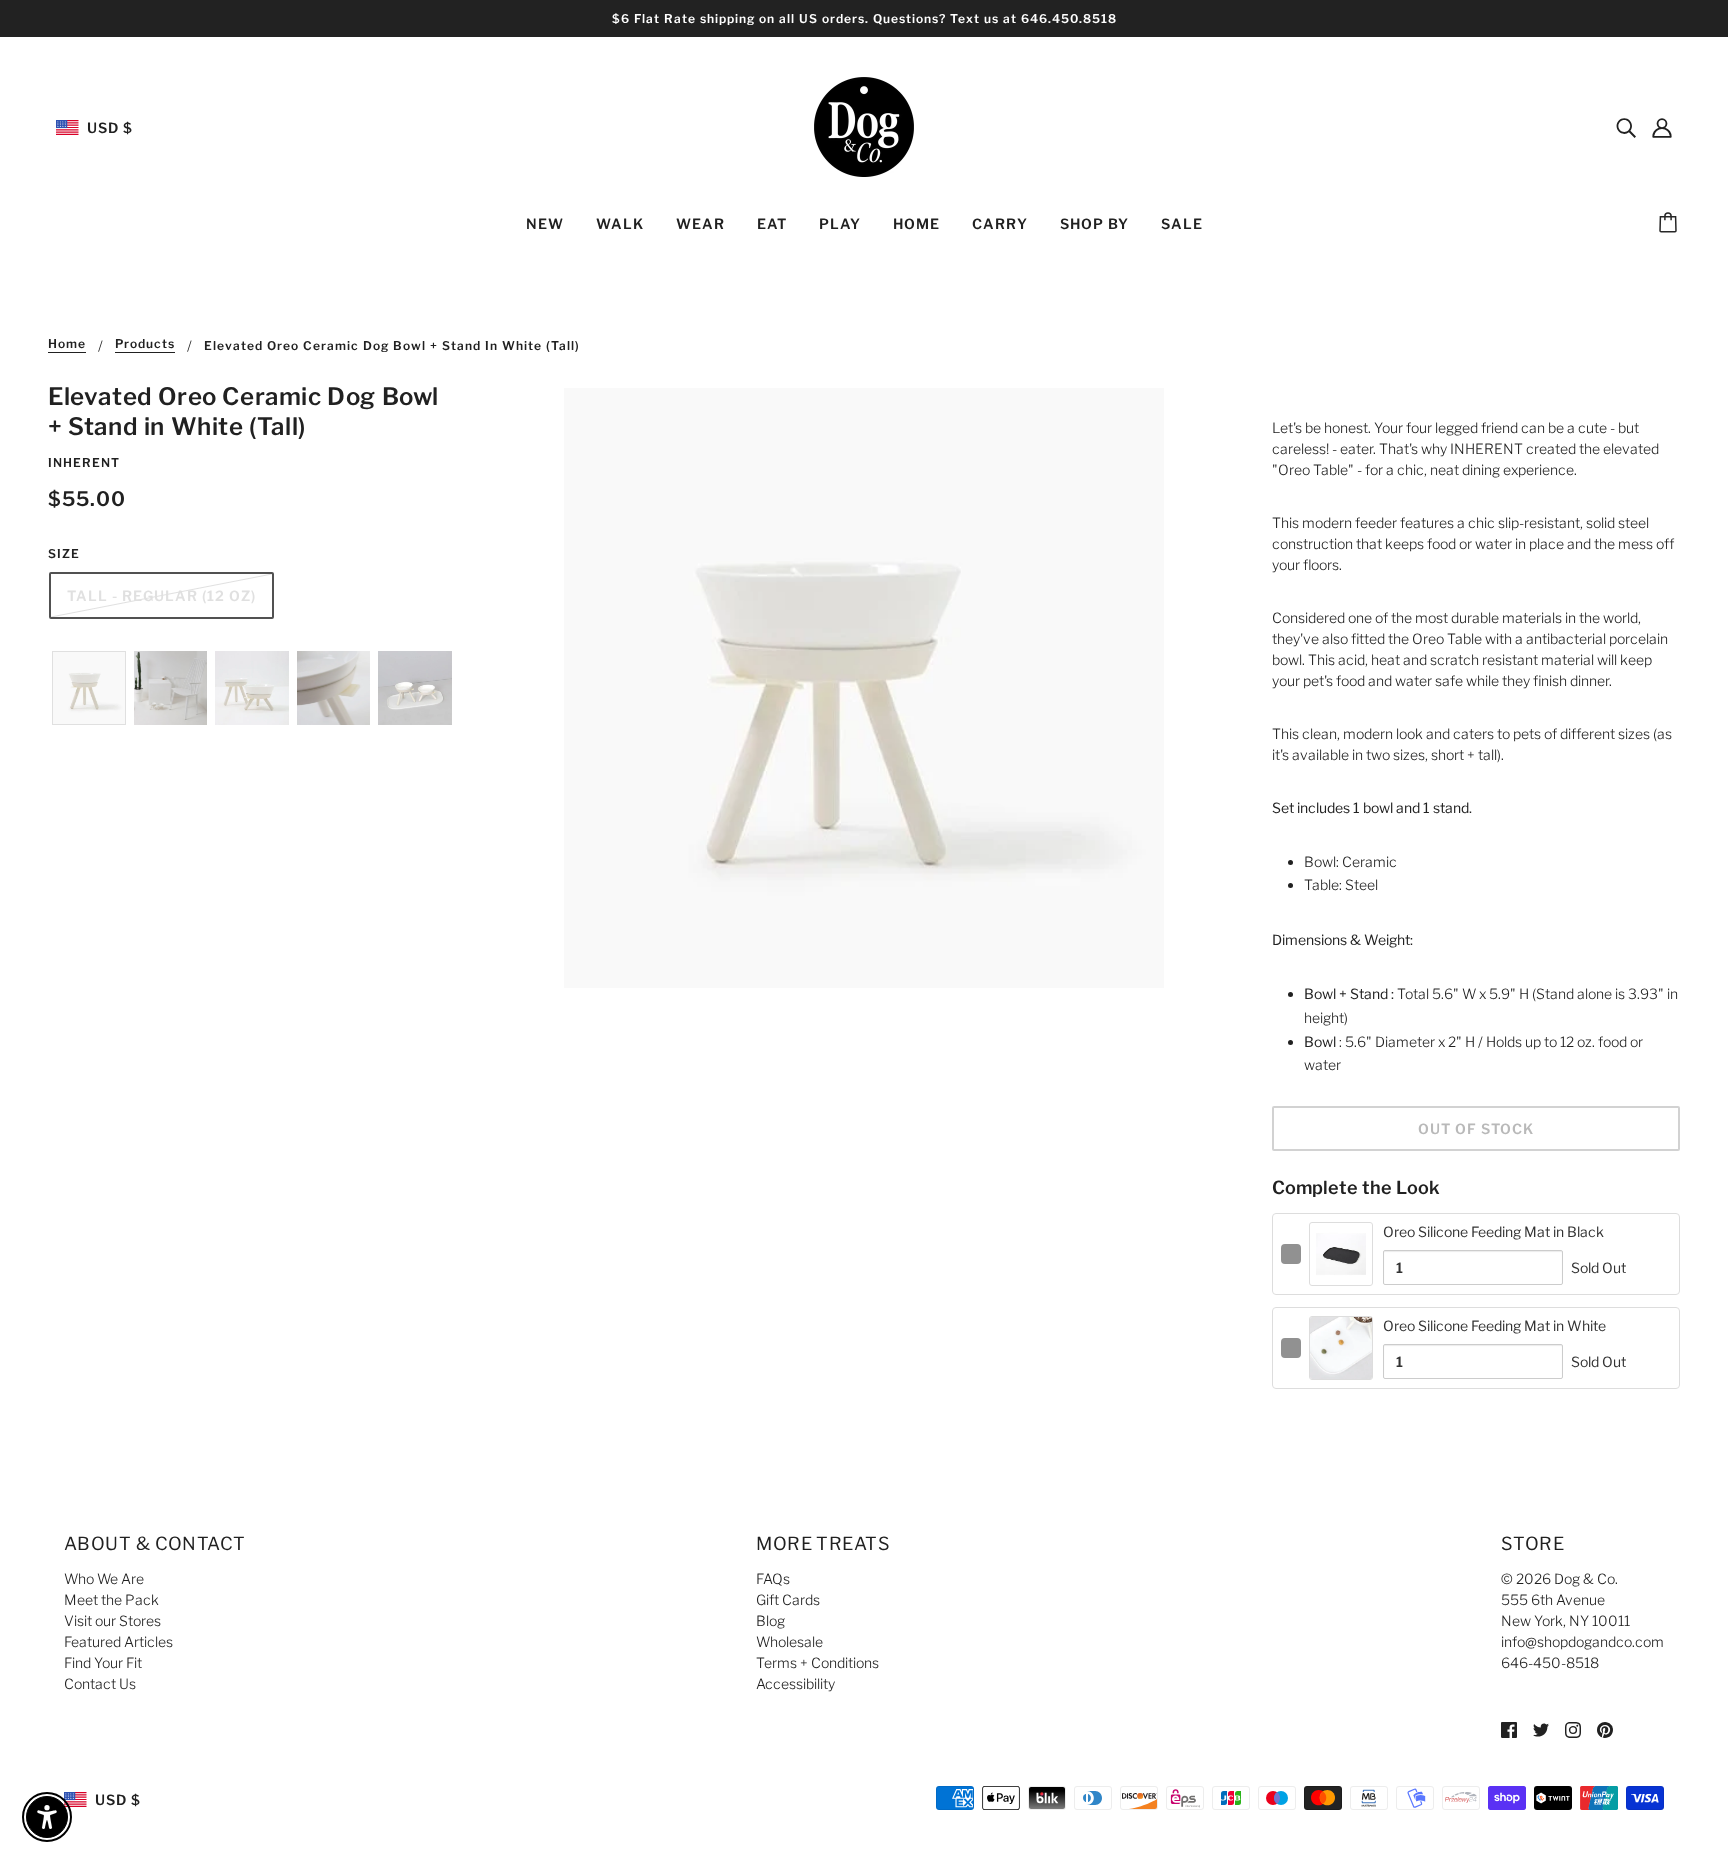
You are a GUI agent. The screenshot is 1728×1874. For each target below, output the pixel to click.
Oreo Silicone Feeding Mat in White (1494, 1325)
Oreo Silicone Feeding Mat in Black (1493, 1231)
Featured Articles (118, 1641)
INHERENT (84, 462)
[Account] (1662, 127)
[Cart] (1671, 224)
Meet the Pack (111, 1599)
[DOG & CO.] (864, 125)
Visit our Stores (112, 1620)
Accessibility (795, 1683)
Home (67, 344)
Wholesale (789, 1641)
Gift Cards (788, 1599)
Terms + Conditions (817, 1662)
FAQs (773, 1578)
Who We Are (104, 1578)
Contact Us (100, 1683)
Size (64, 553)
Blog (770, 1620)
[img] (1626, 127)
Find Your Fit (103, 1662)
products (145, 344)
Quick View (1341, 1270)
